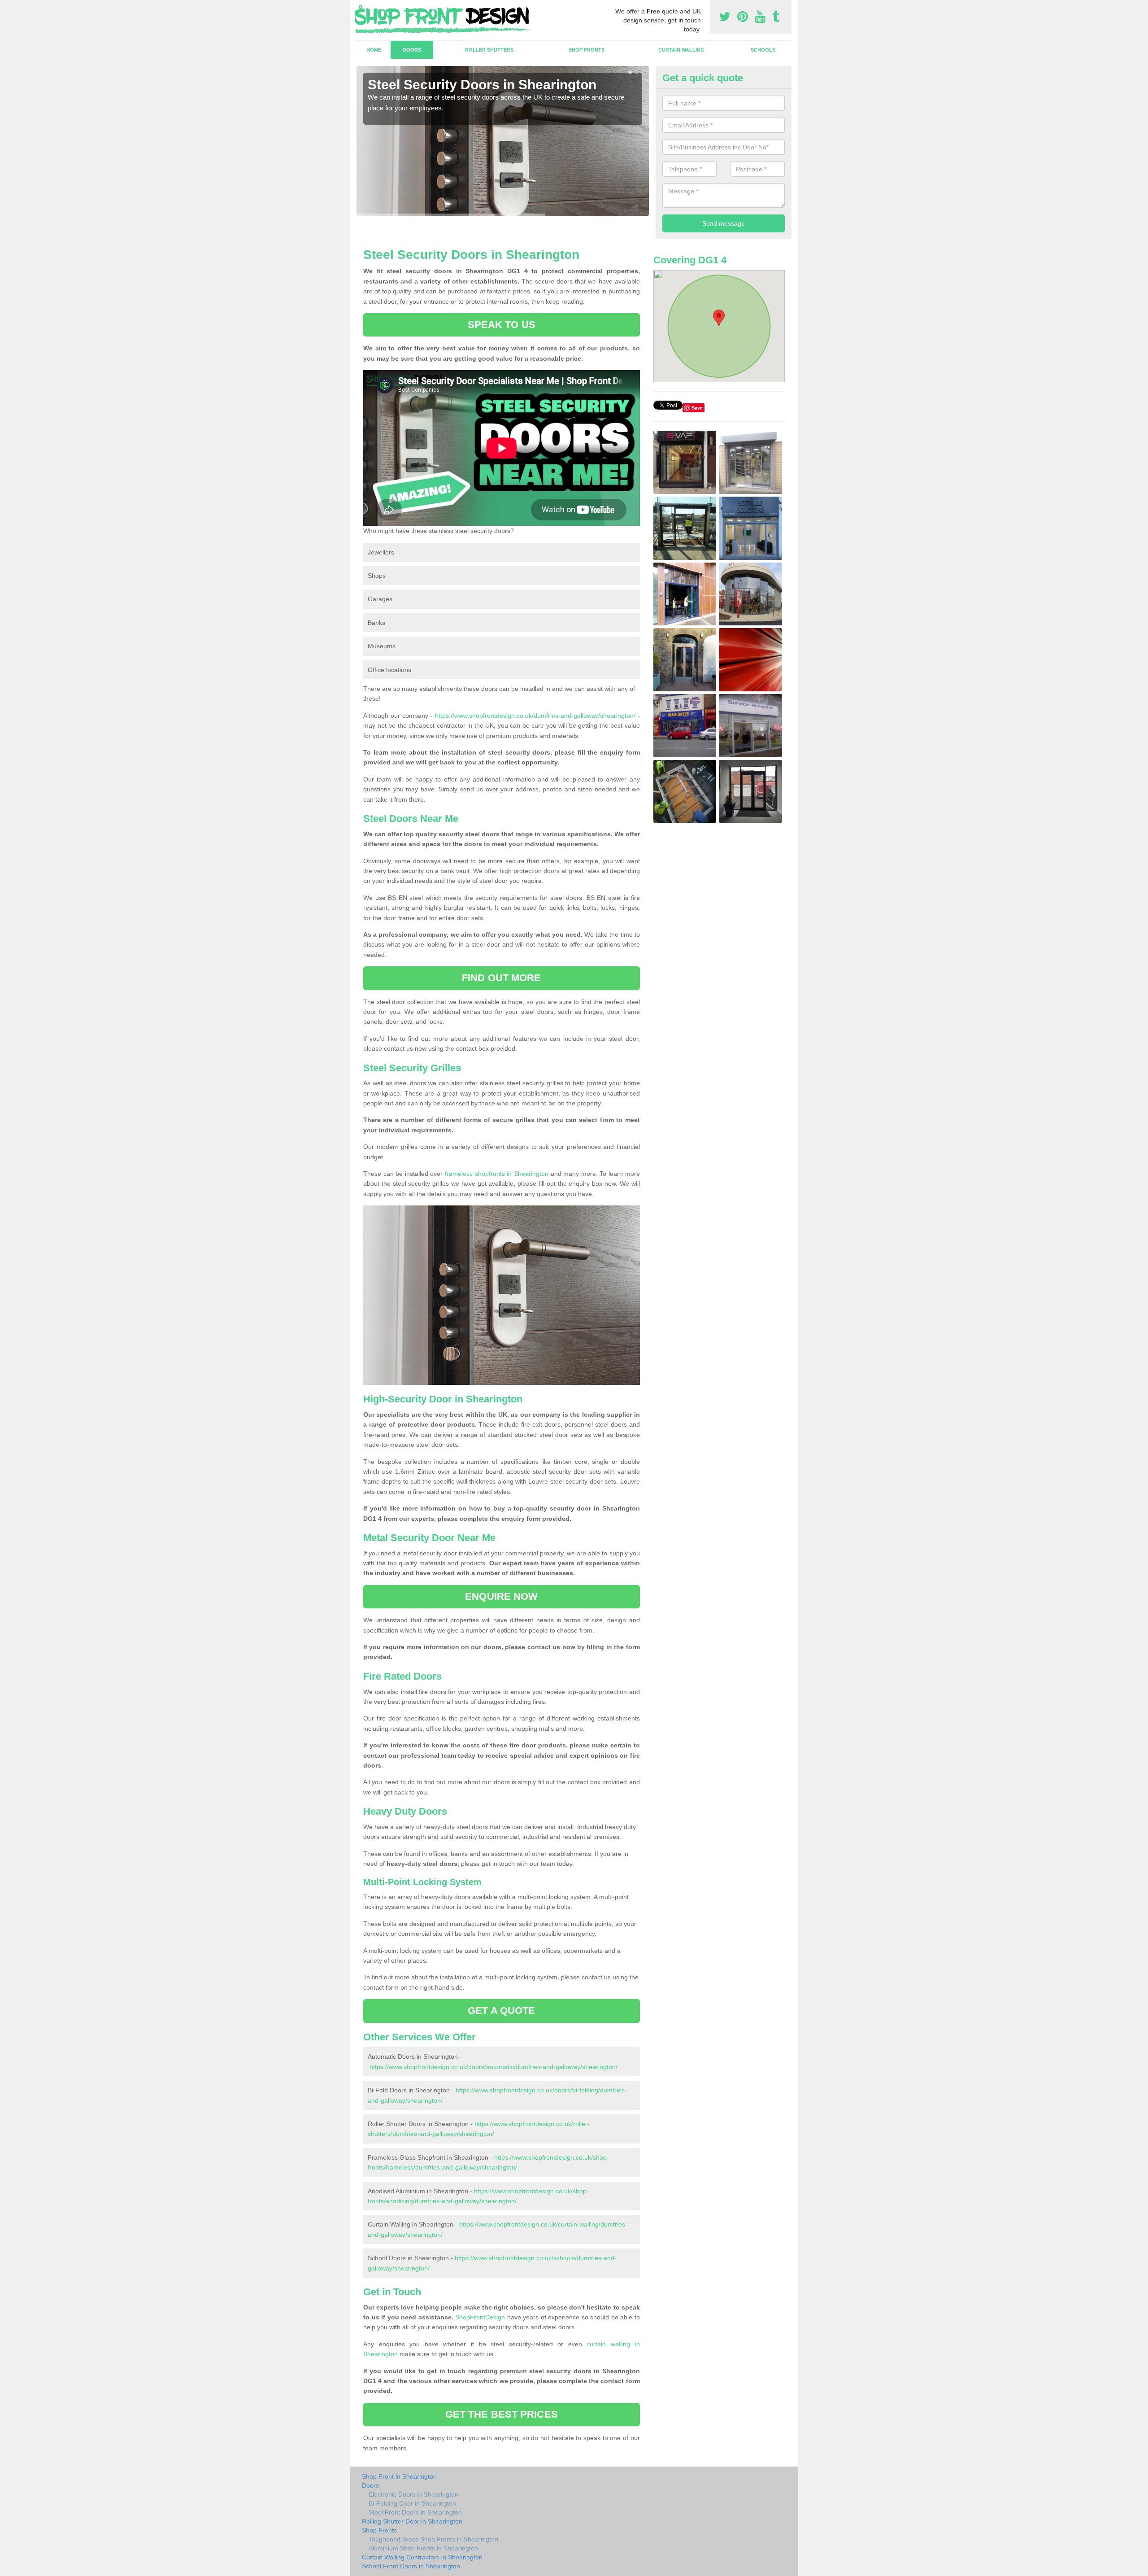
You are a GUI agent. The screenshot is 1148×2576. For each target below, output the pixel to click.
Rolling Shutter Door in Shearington (412, 2521)
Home (374, 50)
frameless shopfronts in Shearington (497, 1174)
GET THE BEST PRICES (502, 2414)
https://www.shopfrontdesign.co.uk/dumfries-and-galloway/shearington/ (535, 716)
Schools (763, 50)
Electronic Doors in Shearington (413, 2494)
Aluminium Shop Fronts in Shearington (423, 2548)
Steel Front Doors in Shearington (415, 2512)
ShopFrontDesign (480, 2317)
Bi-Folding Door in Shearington (412, 2503)
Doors (412, 50)
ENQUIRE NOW (501, 1596)
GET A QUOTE (501, 2011)
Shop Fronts (587, 50)
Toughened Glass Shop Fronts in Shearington (433, 2539)
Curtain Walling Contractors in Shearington (422, 2557)
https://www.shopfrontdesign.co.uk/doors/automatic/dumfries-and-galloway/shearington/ (494, 2067)
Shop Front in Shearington (399, 2476)
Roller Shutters (489, 50)
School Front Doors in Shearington (411, 2566)
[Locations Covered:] (361, 8)
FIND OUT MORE (501, 978)
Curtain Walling (681, 50)
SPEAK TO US (502, 325)
